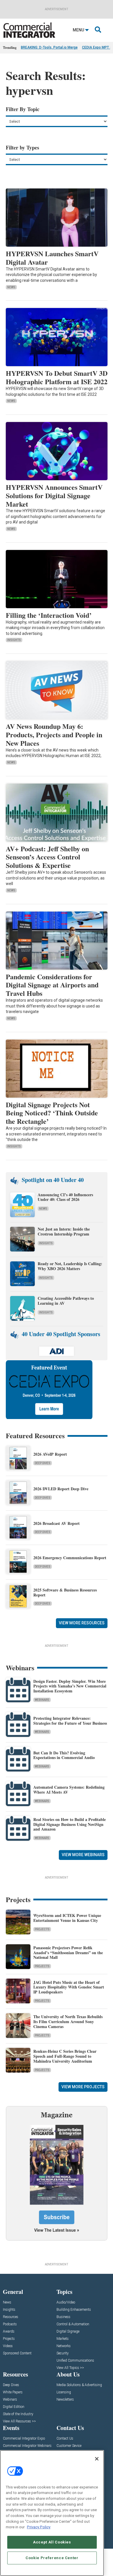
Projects (42, 1929)
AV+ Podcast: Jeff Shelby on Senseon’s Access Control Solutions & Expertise (47, 857)
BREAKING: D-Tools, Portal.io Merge (49, 47)
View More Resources (82, 1623)
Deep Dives (43, 1463)
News (11, 287)
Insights (14, 640)
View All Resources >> (19, 2421)
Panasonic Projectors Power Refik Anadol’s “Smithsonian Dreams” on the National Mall (68, 1953)
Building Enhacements (74, 2310)
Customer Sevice (69, 2446)
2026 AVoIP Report (50, 1454)
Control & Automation (73, 2324)
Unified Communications (75, 2361)
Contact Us (65, 2439)
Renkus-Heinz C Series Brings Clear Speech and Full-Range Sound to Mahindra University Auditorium (65, 2056)
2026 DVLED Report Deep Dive (61, 1489)
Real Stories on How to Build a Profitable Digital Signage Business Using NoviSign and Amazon (70, 1824)
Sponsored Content (17, 2353)
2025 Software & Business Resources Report (65, 1592)
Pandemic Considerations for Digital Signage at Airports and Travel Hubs (52, 985)
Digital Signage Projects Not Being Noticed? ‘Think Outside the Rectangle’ (52, 1113)
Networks (64, 2346)
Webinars (42, 1700)
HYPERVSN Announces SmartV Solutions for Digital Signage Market (54, 495)
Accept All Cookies (52, 2542)
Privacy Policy (39, 2527)
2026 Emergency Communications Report (70, 1558)
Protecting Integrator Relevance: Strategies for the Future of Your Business (70, 1721)
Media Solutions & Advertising (79, 2385)
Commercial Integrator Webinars (27, 2446)
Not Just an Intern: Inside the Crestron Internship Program (64, 1231)
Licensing (64, 2392)
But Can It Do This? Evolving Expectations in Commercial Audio (64, 1755)
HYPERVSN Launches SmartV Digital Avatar (52, 258)
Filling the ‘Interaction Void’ (49, 615)
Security (63, 2353)
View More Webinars (83, 1855)
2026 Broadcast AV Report (57, 1523)
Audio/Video (66, 2302)
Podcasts (10, 2324)
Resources (11, 2317)
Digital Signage (68, 2332)
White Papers (13, 2392)
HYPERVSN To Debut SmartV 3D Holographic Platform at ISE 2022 (57, 377)
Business (63, 2317)
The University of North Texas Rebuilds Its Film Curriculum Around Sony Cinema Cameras (68, 2022)
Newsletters (65, 2400)
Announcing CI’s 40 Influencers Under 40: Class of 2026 (65, 1197)
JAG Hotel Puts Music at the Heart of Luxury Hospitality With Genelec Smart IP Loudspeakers (69, 1987)
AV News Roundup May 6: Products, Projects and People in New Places (54, 735)
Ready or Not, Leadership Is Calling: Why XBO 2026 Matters (70, 1266)
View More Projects (83, 2087)
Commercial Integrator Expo (24, 2439)
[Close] (97, 2459)
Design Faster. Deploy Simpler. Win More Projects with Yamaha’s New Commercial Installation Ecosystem (70, 1686)
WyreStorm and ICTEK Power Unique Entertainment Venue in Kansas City (67, 1918)
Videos (8, 2346)
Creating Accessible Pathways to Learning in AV (66, 1301)
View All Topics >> (70, 2368)
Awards (9, 2332)
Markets (63, 2339)
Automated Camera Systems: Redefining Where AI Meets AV (69, 1790)
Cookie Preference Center (52, 2558)
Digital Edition (14, 2407)
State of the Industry (18, 2414)
